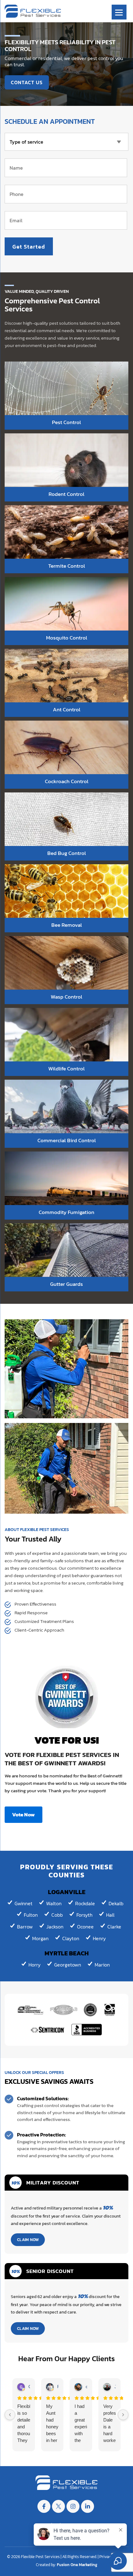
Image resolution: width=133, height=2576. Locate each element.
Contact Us (27, 82)
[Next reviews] (123, 2415)
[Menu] (119, 12)
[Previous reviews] (10, 2415)
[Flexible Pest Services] (33, 11)
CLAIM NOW (28, 2240)
